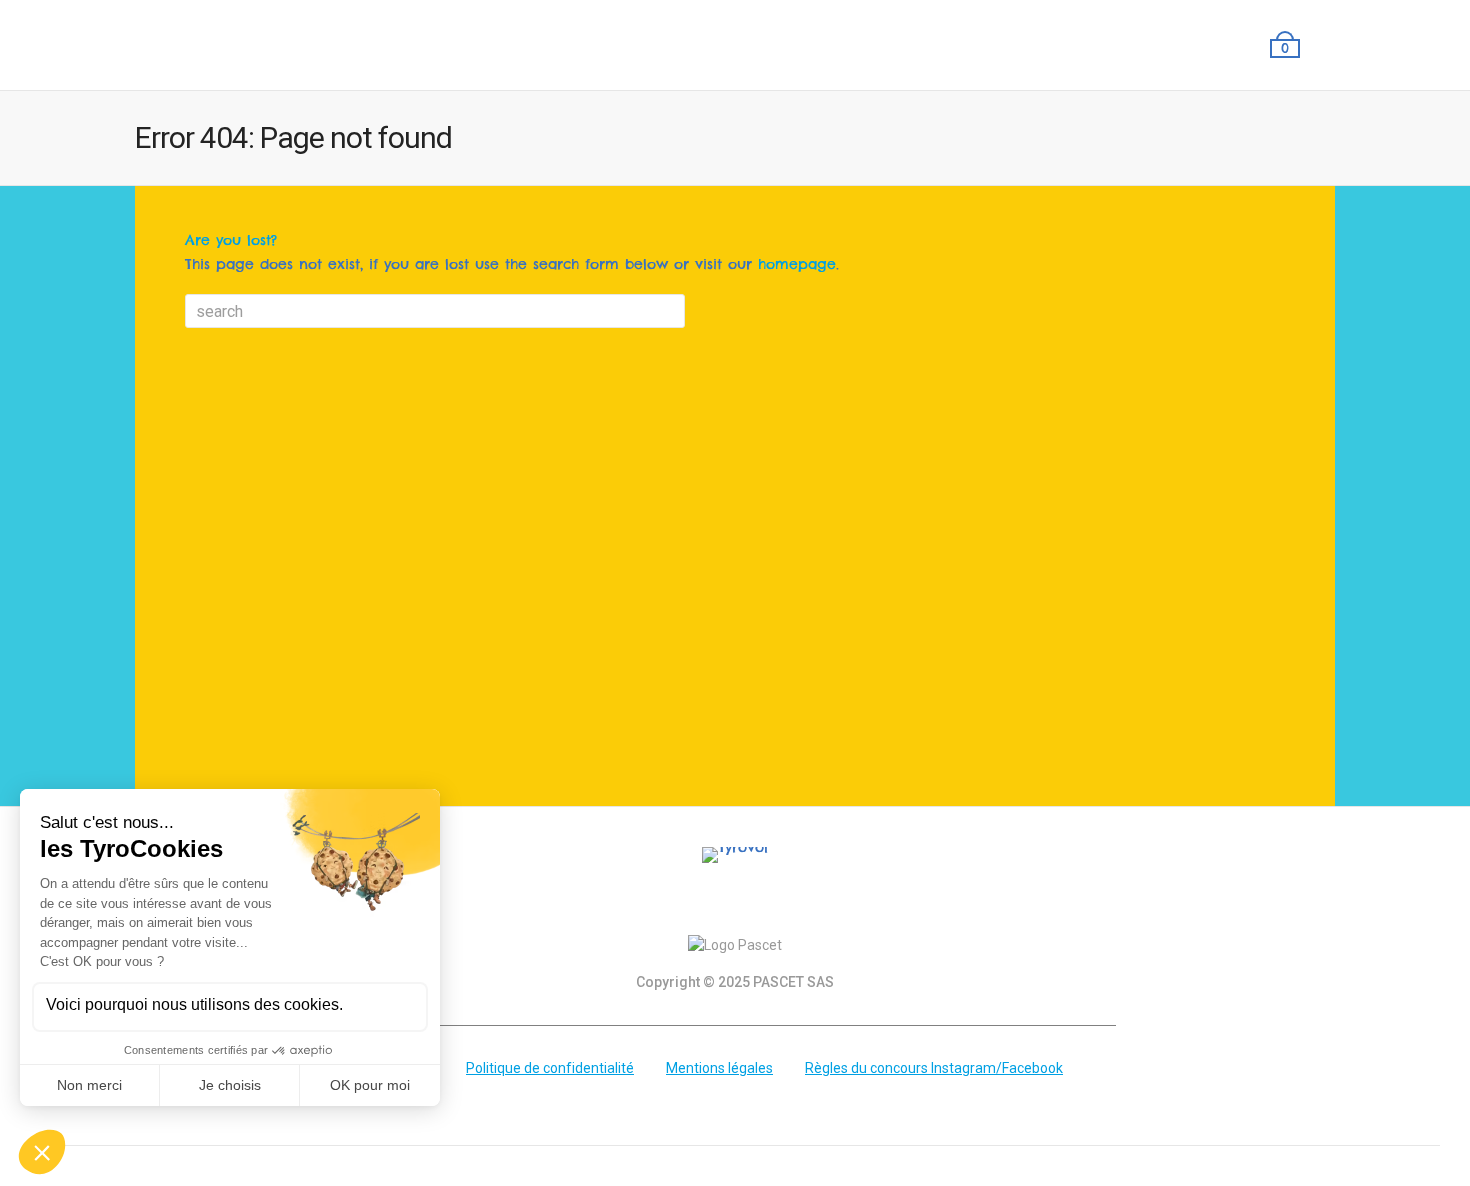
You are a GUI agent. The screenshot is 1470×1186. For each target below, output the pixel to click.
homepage (797, 264)
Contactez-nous (1195, 45)
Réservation (930, 45)
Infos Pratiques (1048, 45)
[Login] (1321, 45)
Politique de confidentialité (550, 1068)
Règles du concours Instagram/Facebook (934, 1068)
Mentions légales (719, 1068)
